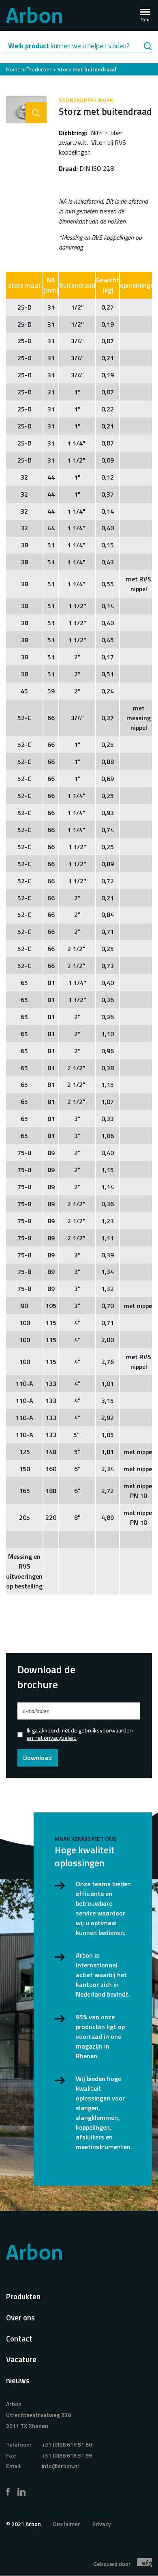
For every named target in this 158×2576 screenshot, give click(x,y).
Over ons (20, 2317)
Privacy (102, 2524)
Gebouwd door (113, 2564)
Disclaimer (67, 2524)
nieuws (18, 2380)
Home (13, 69)
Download (37, 1758)
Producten (39, 69)
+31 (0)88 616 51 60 (67, 2444)
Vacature (21, 2359)
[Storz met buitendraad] (26, 110)
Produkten (23, 2296)
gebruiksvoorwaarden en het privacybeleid (80, 1734)
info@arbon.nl (60, 2466)
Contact (19, 2338)
